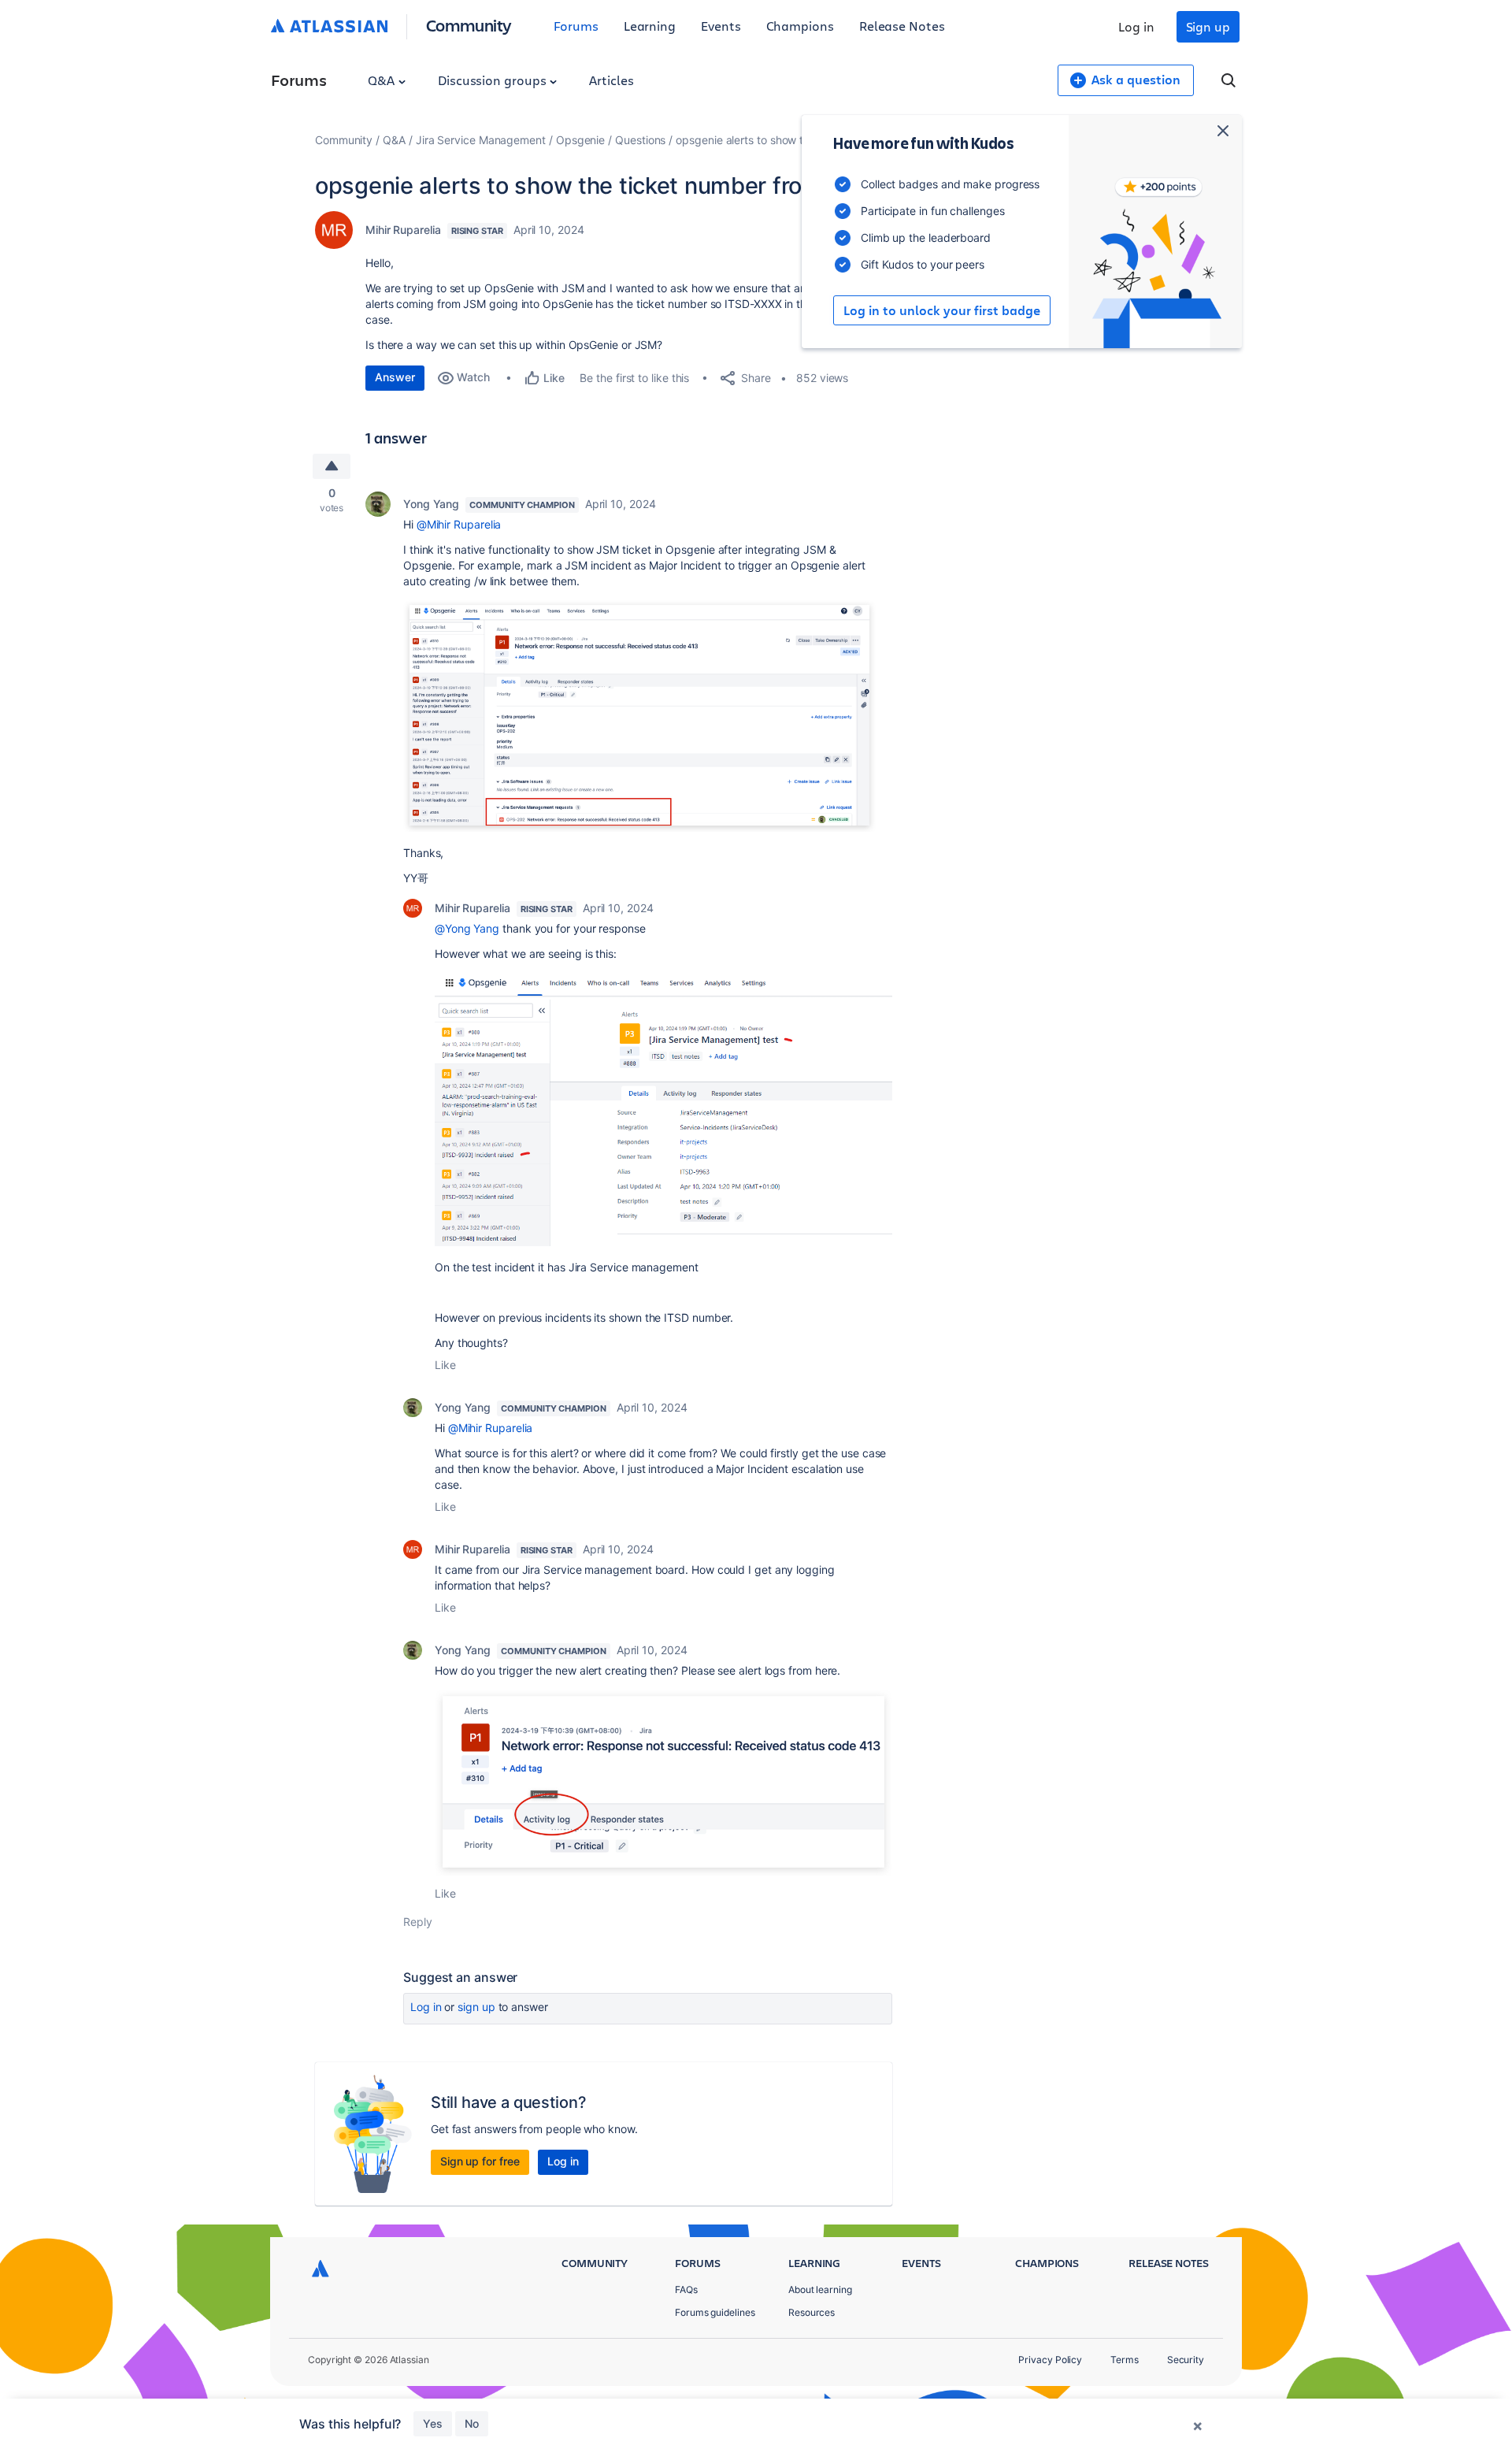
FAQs (686, 2289)
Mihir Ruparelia (403, 230)
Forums (576, 26)
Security (1186, 2360)
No (472, 2423)
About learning (820, 2289)
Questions (640, 140)
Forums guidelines (715, 2312)
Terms (1125, 2360)
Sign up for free (480, 2161)
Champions (800, 26)
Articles (611, 80)
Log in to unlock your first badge (942, 310)
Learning (650, 26)
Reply (418, 1922)
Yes (433, 2423)
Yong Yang (431, 504)
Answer (395, 377)
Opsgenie (580, 140)
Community (469, 25)
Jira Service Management (481, 140)
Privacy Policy (1050, 2360)
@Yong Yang (467, 928)
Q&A (383, 80)
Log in (1136, 26)
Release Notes (902, 26)
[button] (639, 715)
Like (445, 1365)
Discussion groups (494, 80)
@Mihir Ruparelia (459, 524)
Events (721, 26)
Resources (812, 2312)
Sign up (1208, 26)
